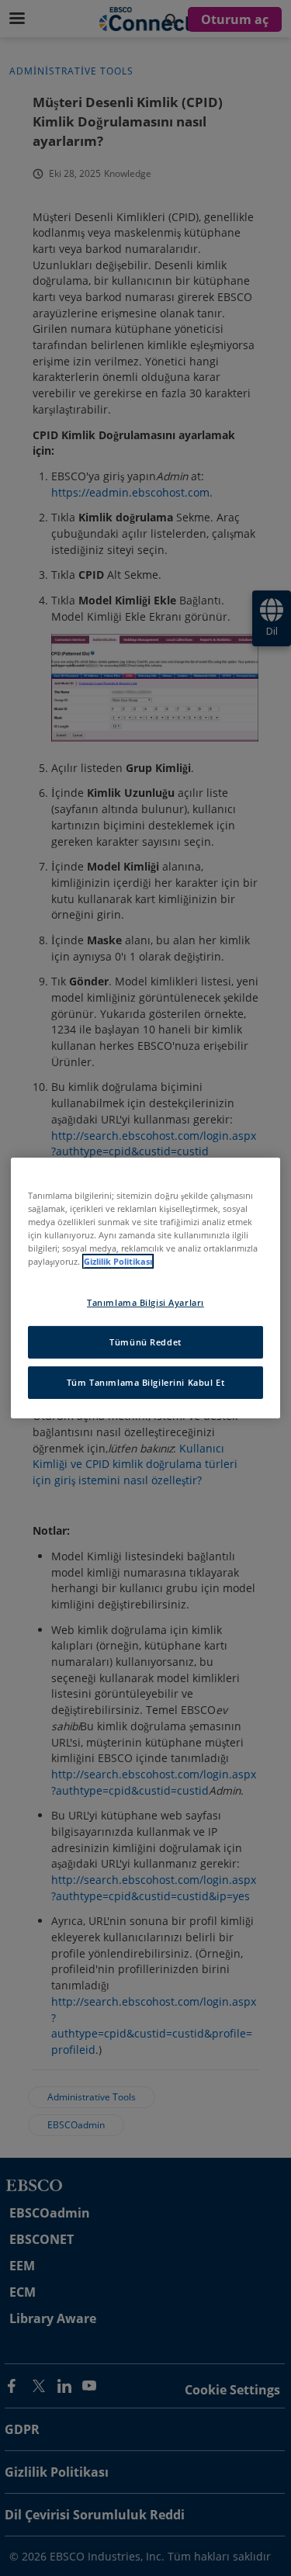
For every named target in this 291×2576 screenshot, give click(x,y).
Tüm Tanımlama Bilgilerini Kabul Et (145, 1382)
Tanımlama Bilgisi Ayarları (145, 1302)
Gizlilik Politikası (118, 1261)
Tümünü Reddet (145, 1342)
